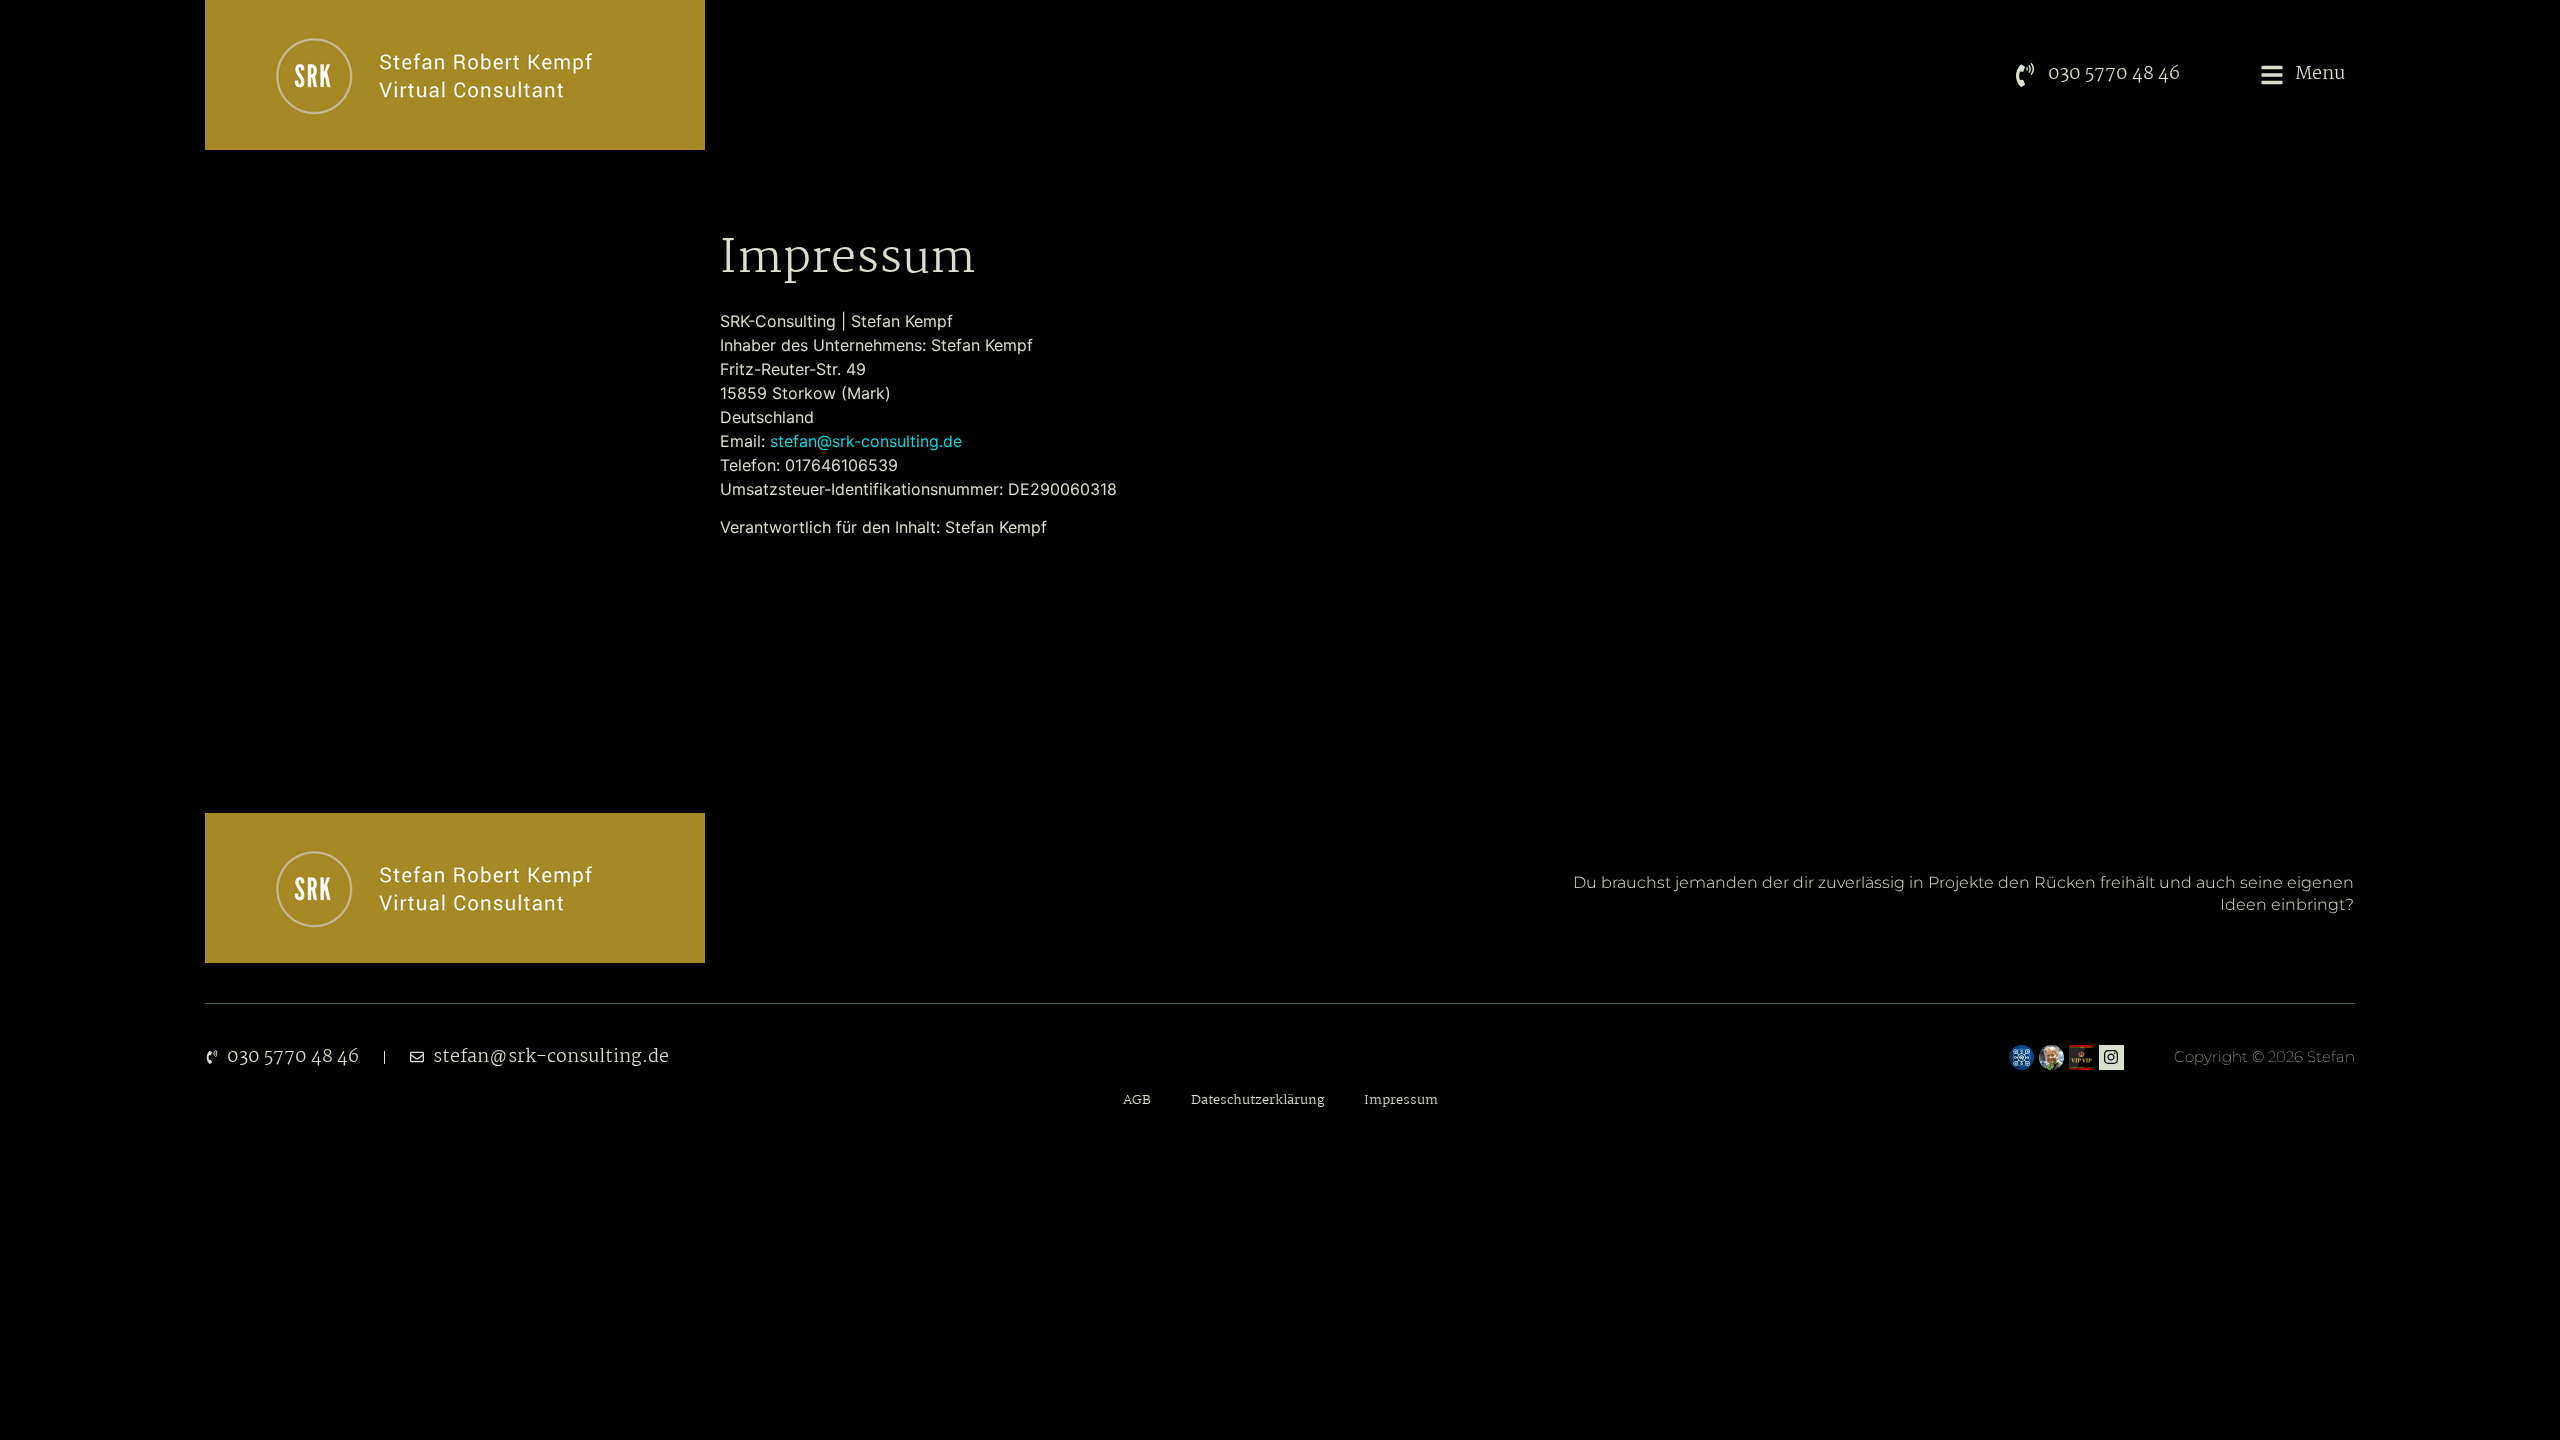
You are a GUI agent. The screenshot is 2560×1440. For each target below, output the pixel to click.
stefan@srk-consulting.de (866, 441)
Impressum (1401, 1100)
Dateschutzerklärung (1257, 1100)
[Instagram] (2112, 1058)
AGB (1137, 1100)
